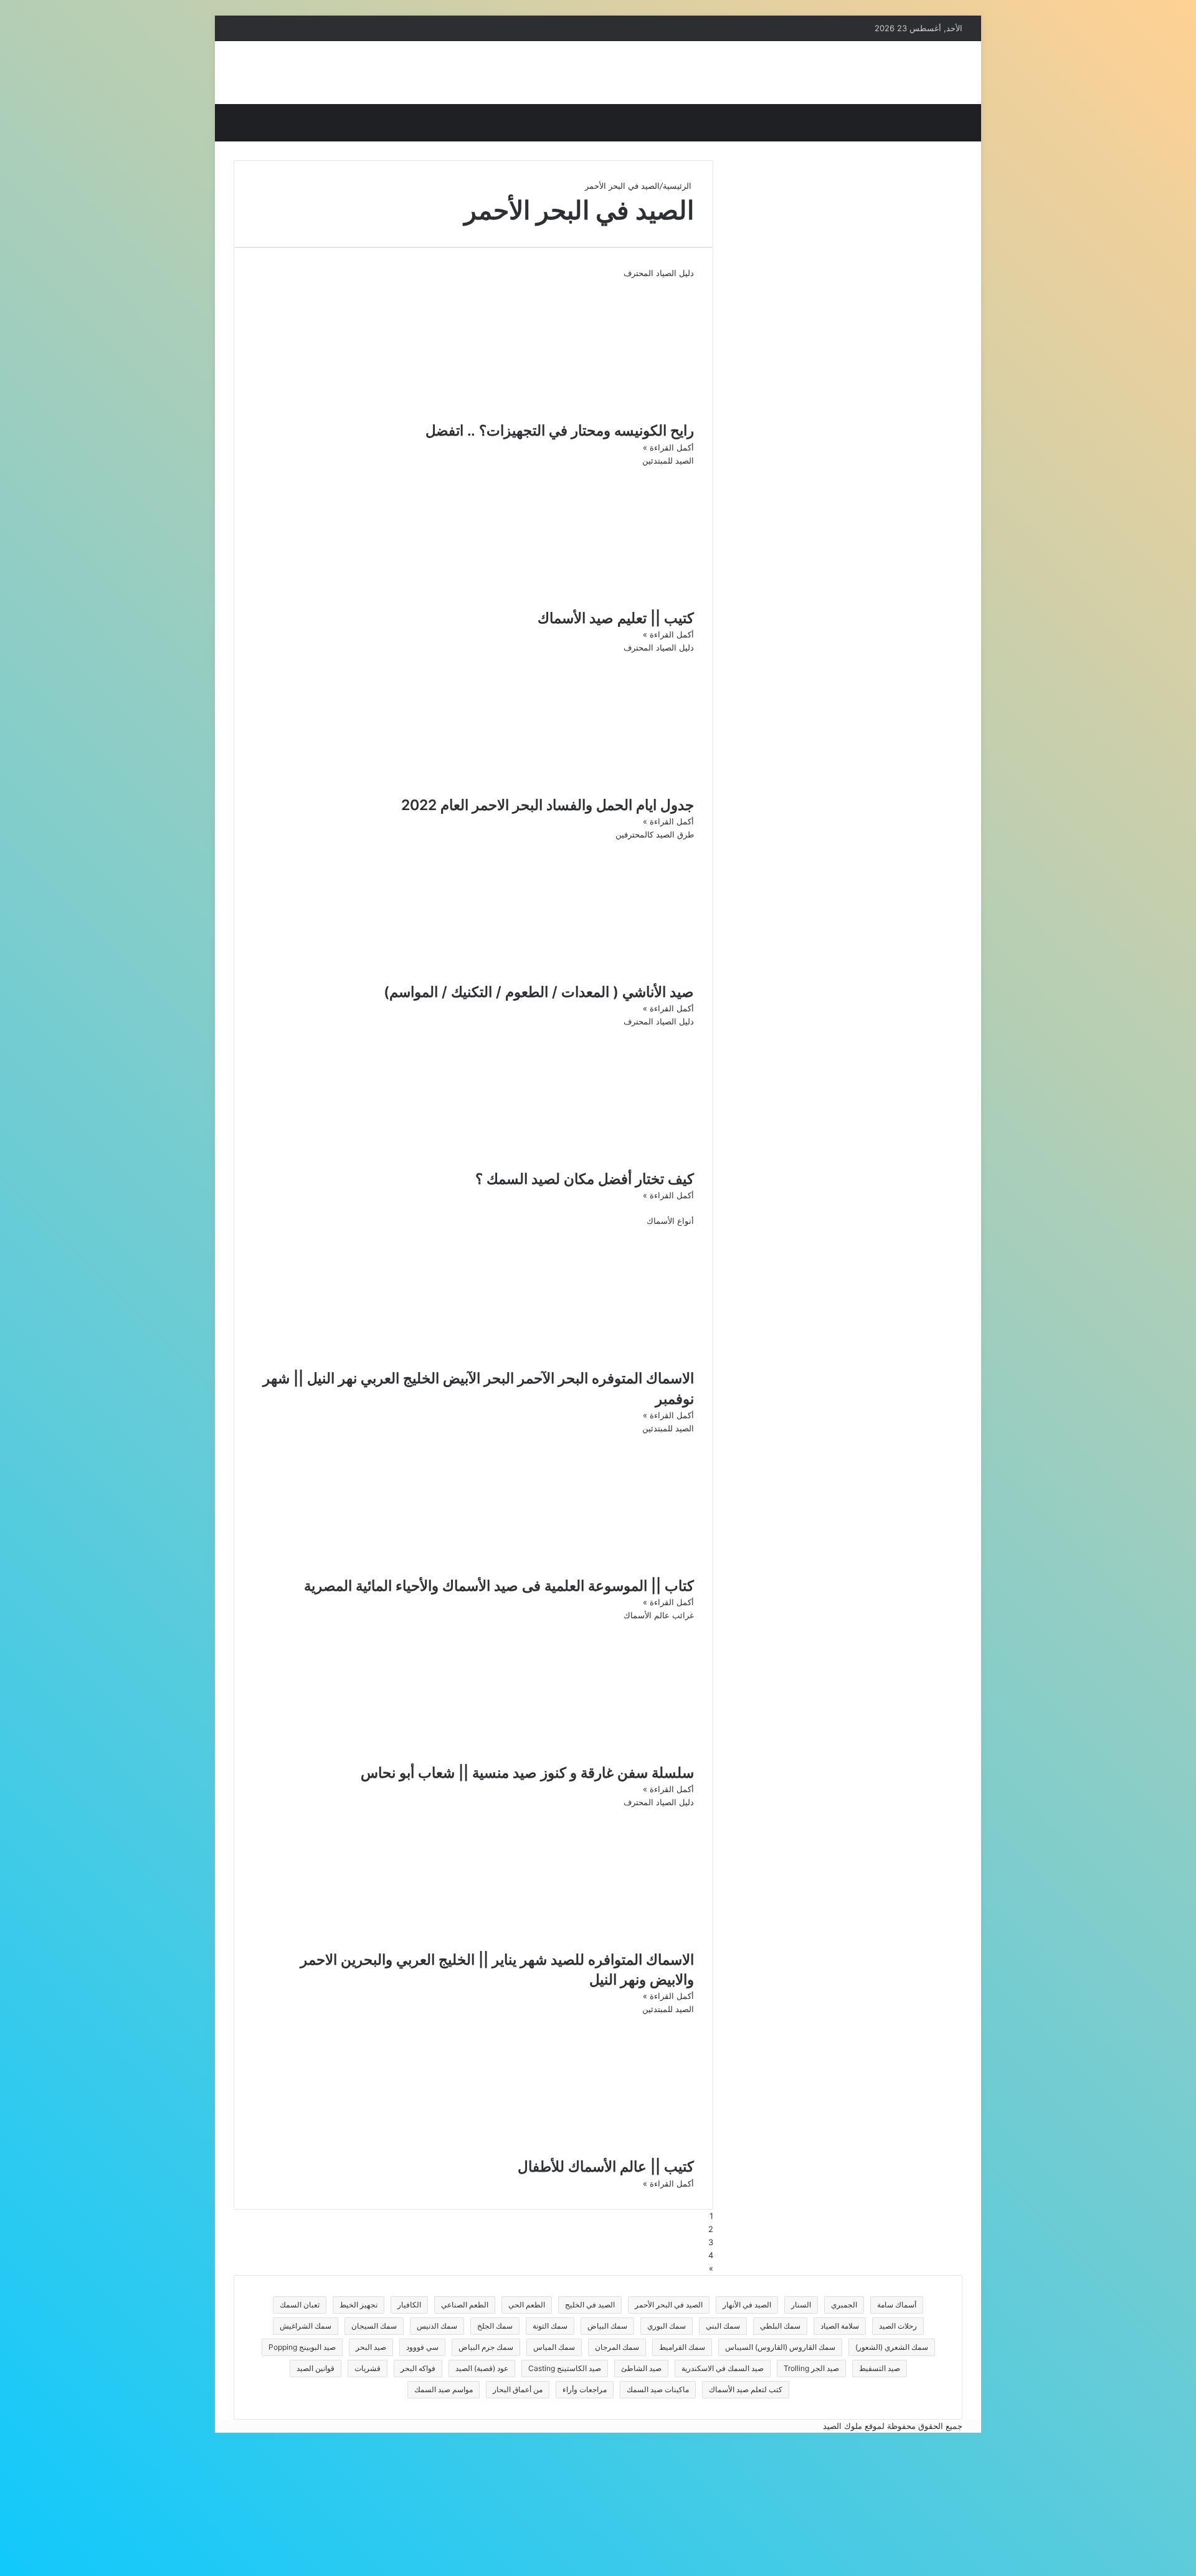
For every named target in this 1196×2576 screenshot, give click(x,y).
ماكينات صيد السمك (658, 2389)
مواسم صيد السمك (444, 2389)
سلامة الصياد (840, 2326)
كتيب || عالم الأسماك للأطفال (606, 2167)
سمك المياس (554, 2347)
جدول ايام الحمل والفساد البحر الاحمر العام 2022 (548, 805)
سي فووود (422, 2347)
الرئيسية (678, 186)
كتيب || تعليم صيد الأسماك (616, 618)
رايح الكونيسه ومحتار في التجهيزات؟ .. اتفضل (560, 431)
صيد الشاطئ (641, 2368)
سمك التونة (550, 2326)
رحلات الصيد (898, 2326)
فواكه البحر (418, 2368)
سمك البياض (607, 2326)
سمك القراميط (682, 2347)
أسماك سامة (897, 2305)
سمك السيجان (374, 2326)
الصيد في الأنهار (747, 2305)
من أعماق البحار (518, 2389)
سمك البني (723, 2326)
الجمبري (844, 2305)
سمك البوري (667, 2326)
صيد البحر (371, 2347)
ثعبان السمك (300, 2305)
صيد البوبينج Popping (302, 2347)
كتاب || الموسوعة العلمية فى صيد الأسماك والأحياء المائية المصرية (499, 1586)
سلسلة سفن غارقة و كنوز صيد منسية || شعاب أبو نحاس (527, 1773)
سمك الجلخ (495, 2326)
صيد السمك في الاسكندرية (723, 2368)
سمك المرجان (617, 2347)
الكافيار (409, 2305)
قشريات (368, 2368)
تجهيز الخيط (358, 2305)
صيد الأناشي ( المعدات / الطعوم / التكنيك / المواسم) (539, 992)
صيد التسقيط (880, 2368)
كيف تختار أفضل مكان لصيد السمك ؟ (585, 1179)
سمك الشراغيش (306, 2326)
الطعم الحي (527, 2305)
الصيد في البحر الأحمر (669, 2305)
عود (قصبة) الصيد (482, 2368)
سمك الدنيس (437, 2326)
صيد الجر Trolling (811, 2368)
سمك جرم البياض (486, 2347)
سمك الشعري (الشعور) (892, 2347)
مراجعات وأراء (585, 2389)
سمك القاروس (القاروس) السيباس (780, 2347)
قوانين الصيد (316, 2368)
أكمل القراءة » (668, 447)
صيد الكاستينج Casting (565, 2368)
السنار (801, 2305)
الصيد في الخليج (590, 2305)
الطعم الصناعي (465, 2305)
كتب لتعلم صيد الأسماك (746, 2389)
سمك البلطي (780, 2326)
